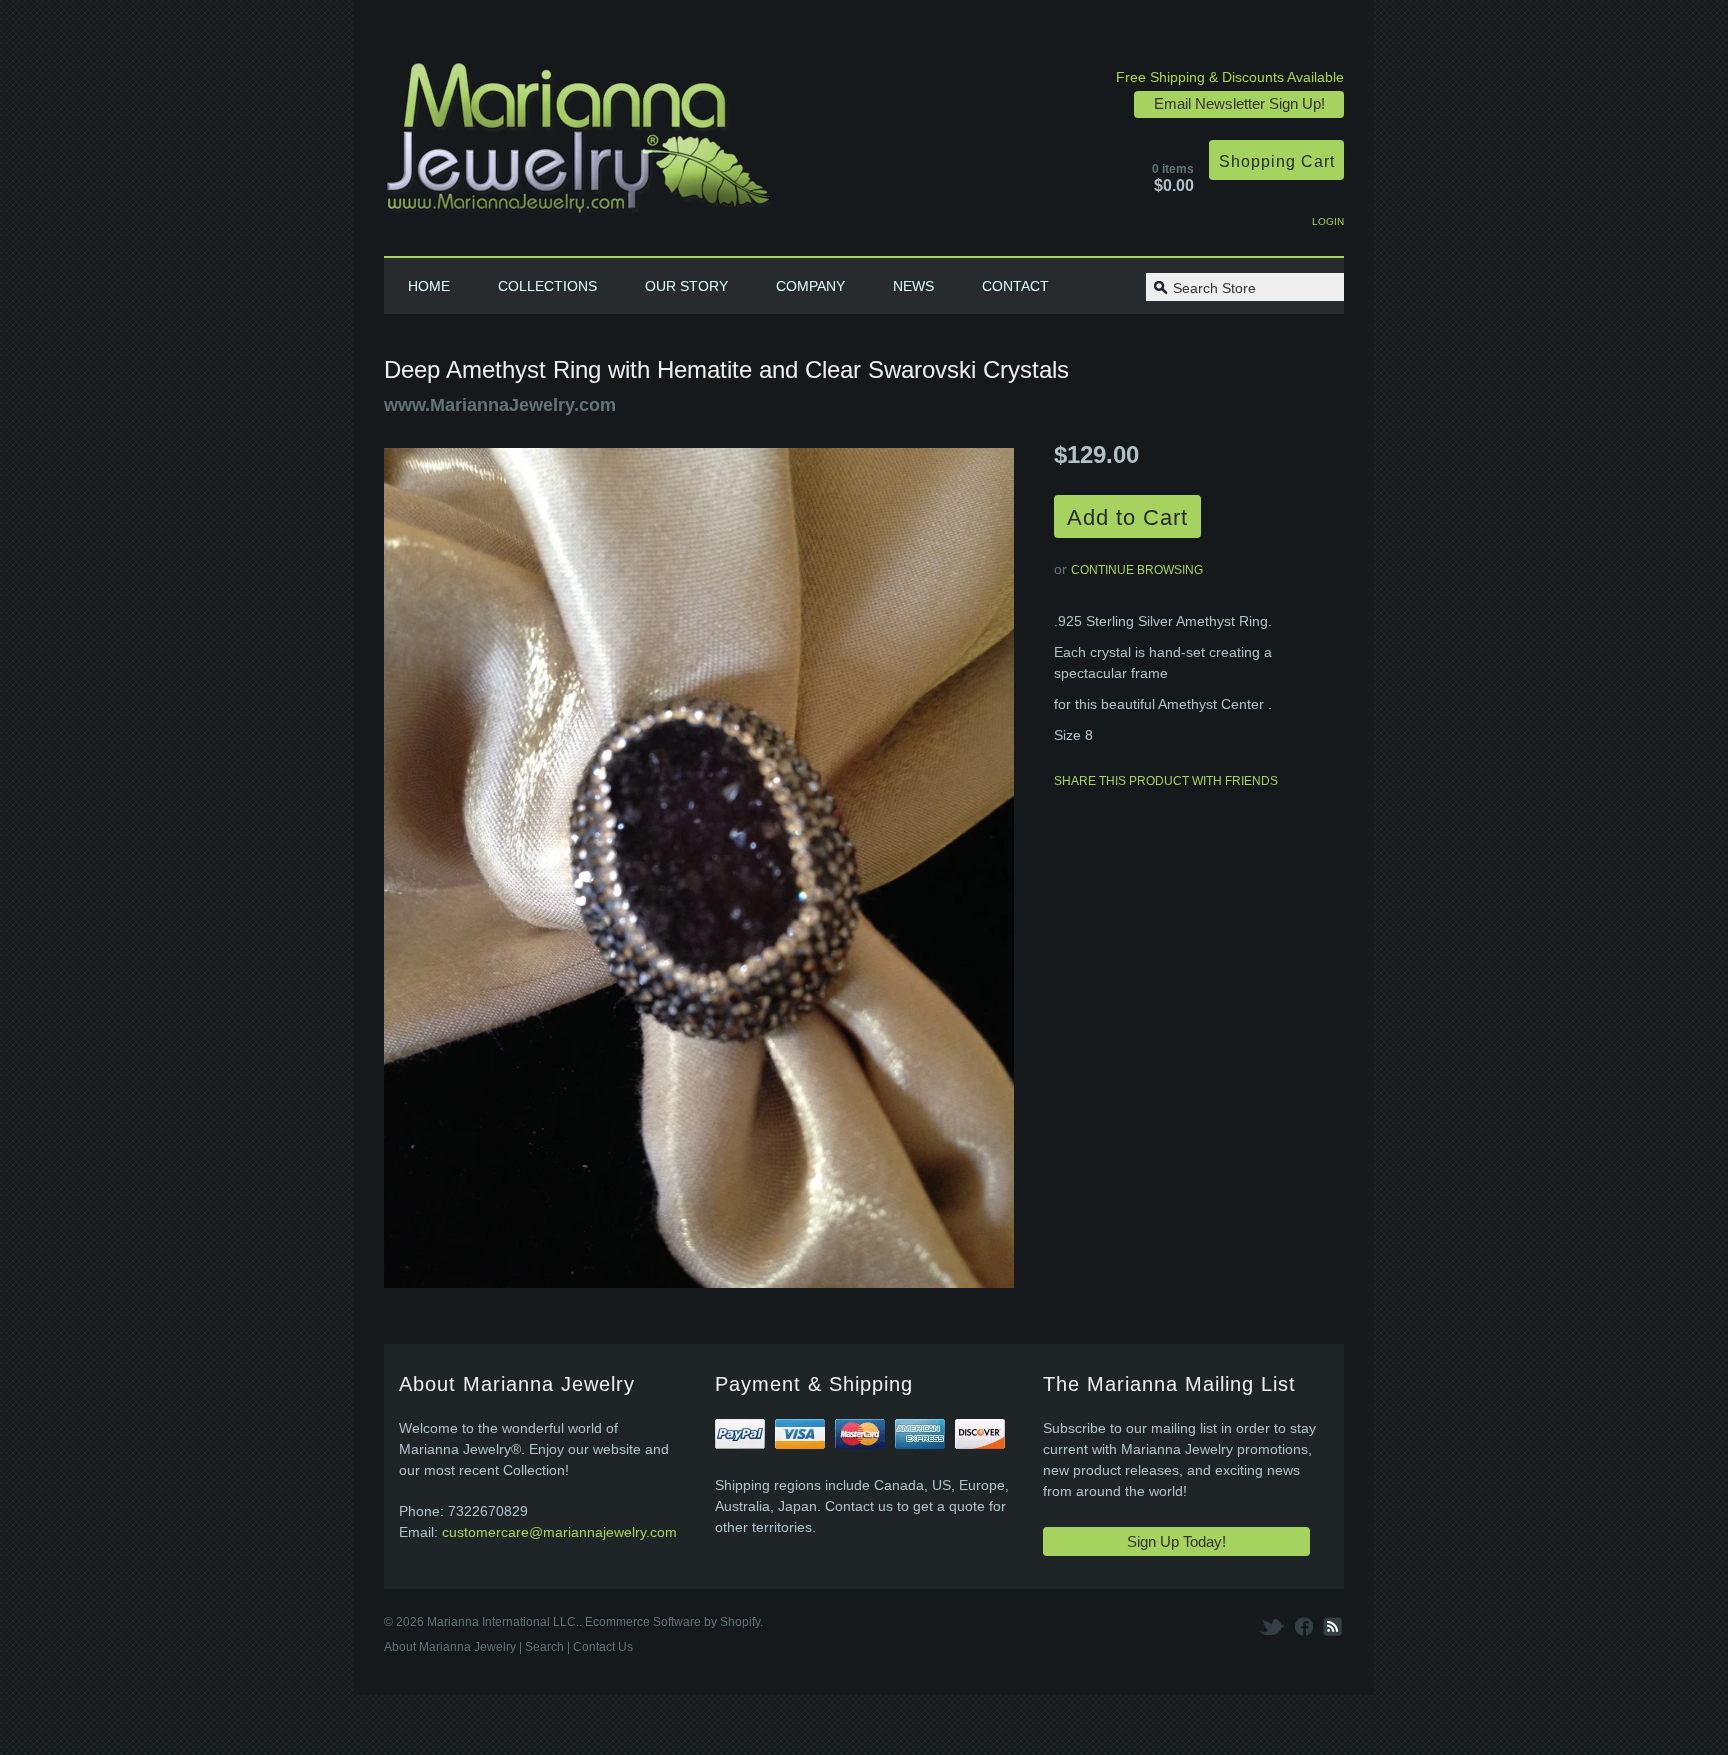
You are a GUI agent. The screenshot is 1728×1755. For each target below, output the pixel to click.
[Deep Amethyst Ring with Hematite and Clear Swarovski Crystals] (699, 871)
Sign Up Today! (1176, 1541)
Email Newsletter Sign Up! (1239, 103)
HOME (429, 286)
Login (1328, 221)
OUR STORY (686, 286)
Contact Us (603, 1647)
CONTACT (1015, 286)
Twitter (1273, 1626)
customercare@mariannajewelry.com (559, 1532)
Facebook (1304, 1626)
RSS (1331, 1626)
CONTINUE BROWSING (1137, 570)
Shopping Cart (1277, 161)
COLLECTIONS (547, 286)
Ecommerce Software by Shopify (672, 1622)
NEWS (913, 286)
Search (544, 1647)
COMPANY (810, 286)
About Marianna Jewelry (450, 1647)
